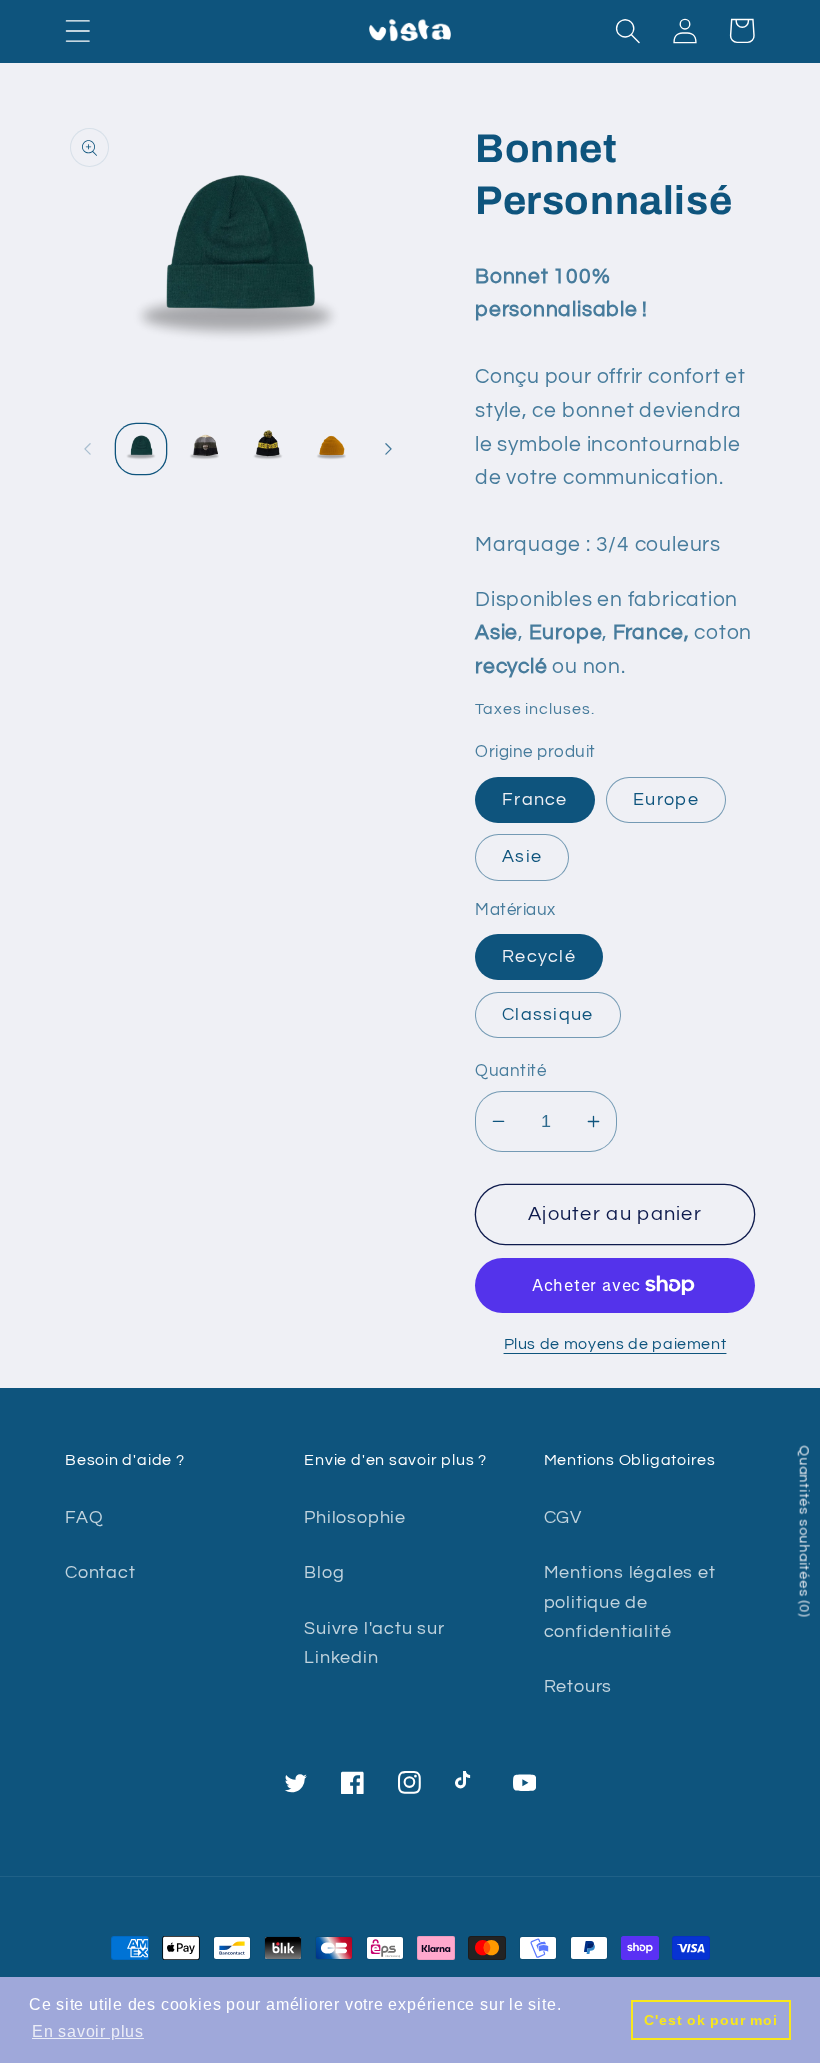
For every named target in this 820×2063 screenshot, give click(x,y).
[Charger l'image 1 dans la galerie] (141, 449)
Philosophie (355, 1517)
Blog (324, 1572)
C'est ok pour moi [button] (710, 2020)
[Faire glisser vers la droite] (388, 449)
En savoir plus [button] (88, 2031)
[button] (77, 30)
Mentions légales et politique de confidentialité (630, 1602)
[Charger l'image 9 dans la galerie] (331, 449)
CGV (563, 1517)
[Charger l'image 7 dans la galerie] (204, 449)
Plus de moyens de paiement (615, 1344)
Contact (100, 1572)
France (535, 799)
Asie (522, 856)
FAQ (84, 1517)
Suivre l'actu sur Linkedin (374, 1643)
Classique (548, 1014)
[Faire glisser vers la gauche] (87, 449)
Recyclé (539, 956)
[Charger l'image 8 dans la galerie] (268, 449)
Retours (578, 1686)
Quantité (510, 1071)
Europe (666, 799)
